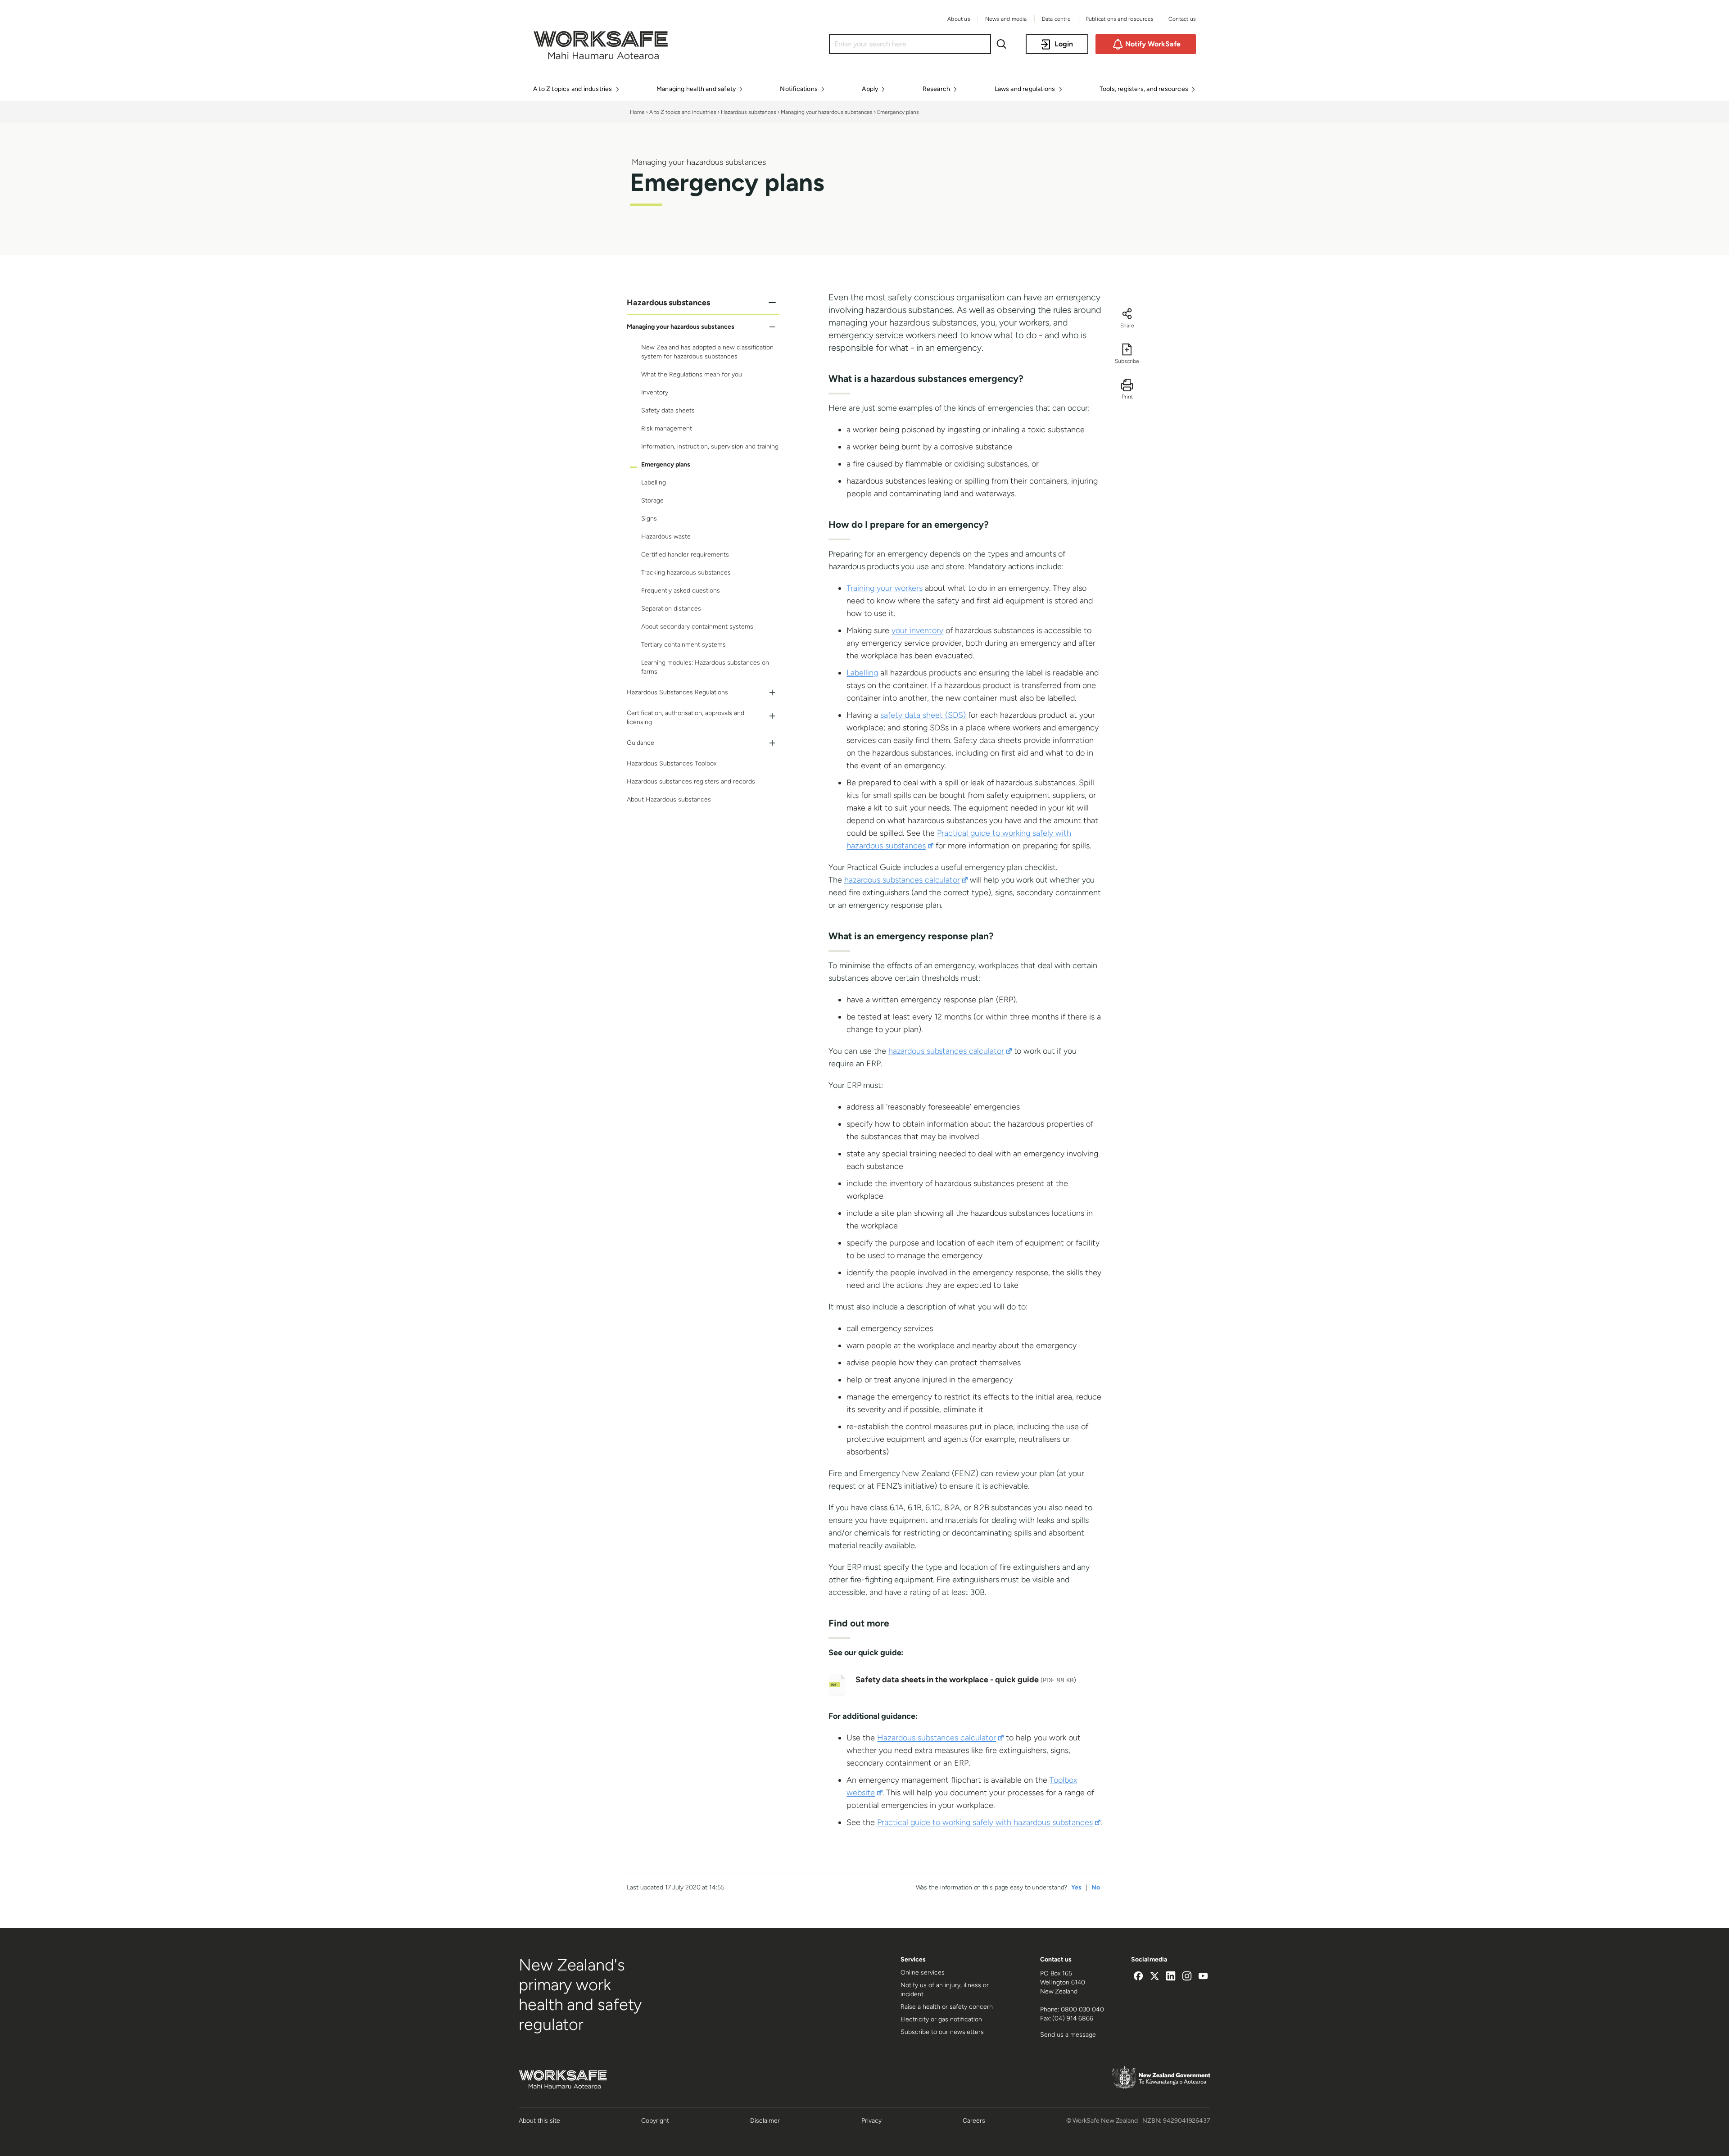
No (1096, 1887)
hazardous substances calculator (906, 880)
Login (1064, 44)
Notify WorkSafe (1153, 44)
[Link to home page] (601, 57)
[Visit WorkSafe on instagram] (1187, 1977)
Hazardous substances (749, 112)
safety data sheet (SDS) (923, 715)
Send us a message (1068, 2035)
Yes (1076, 1887)
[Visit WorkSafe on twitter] (1154, 1977)
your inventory (917, 630)
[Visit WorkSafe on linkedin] (1171, 1977)
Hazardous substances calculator (940, 1738)
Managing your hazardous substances (827, 112)
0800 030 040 (1082, 2009)
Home (637, 112)
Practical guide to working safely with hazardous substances (989, 1822)
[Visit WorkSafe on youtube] (1203, 1977)
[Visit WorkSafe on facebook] (1138, 1977)
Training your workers (885, 588)
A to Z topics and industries (683, 112)
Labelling (862, 673)
